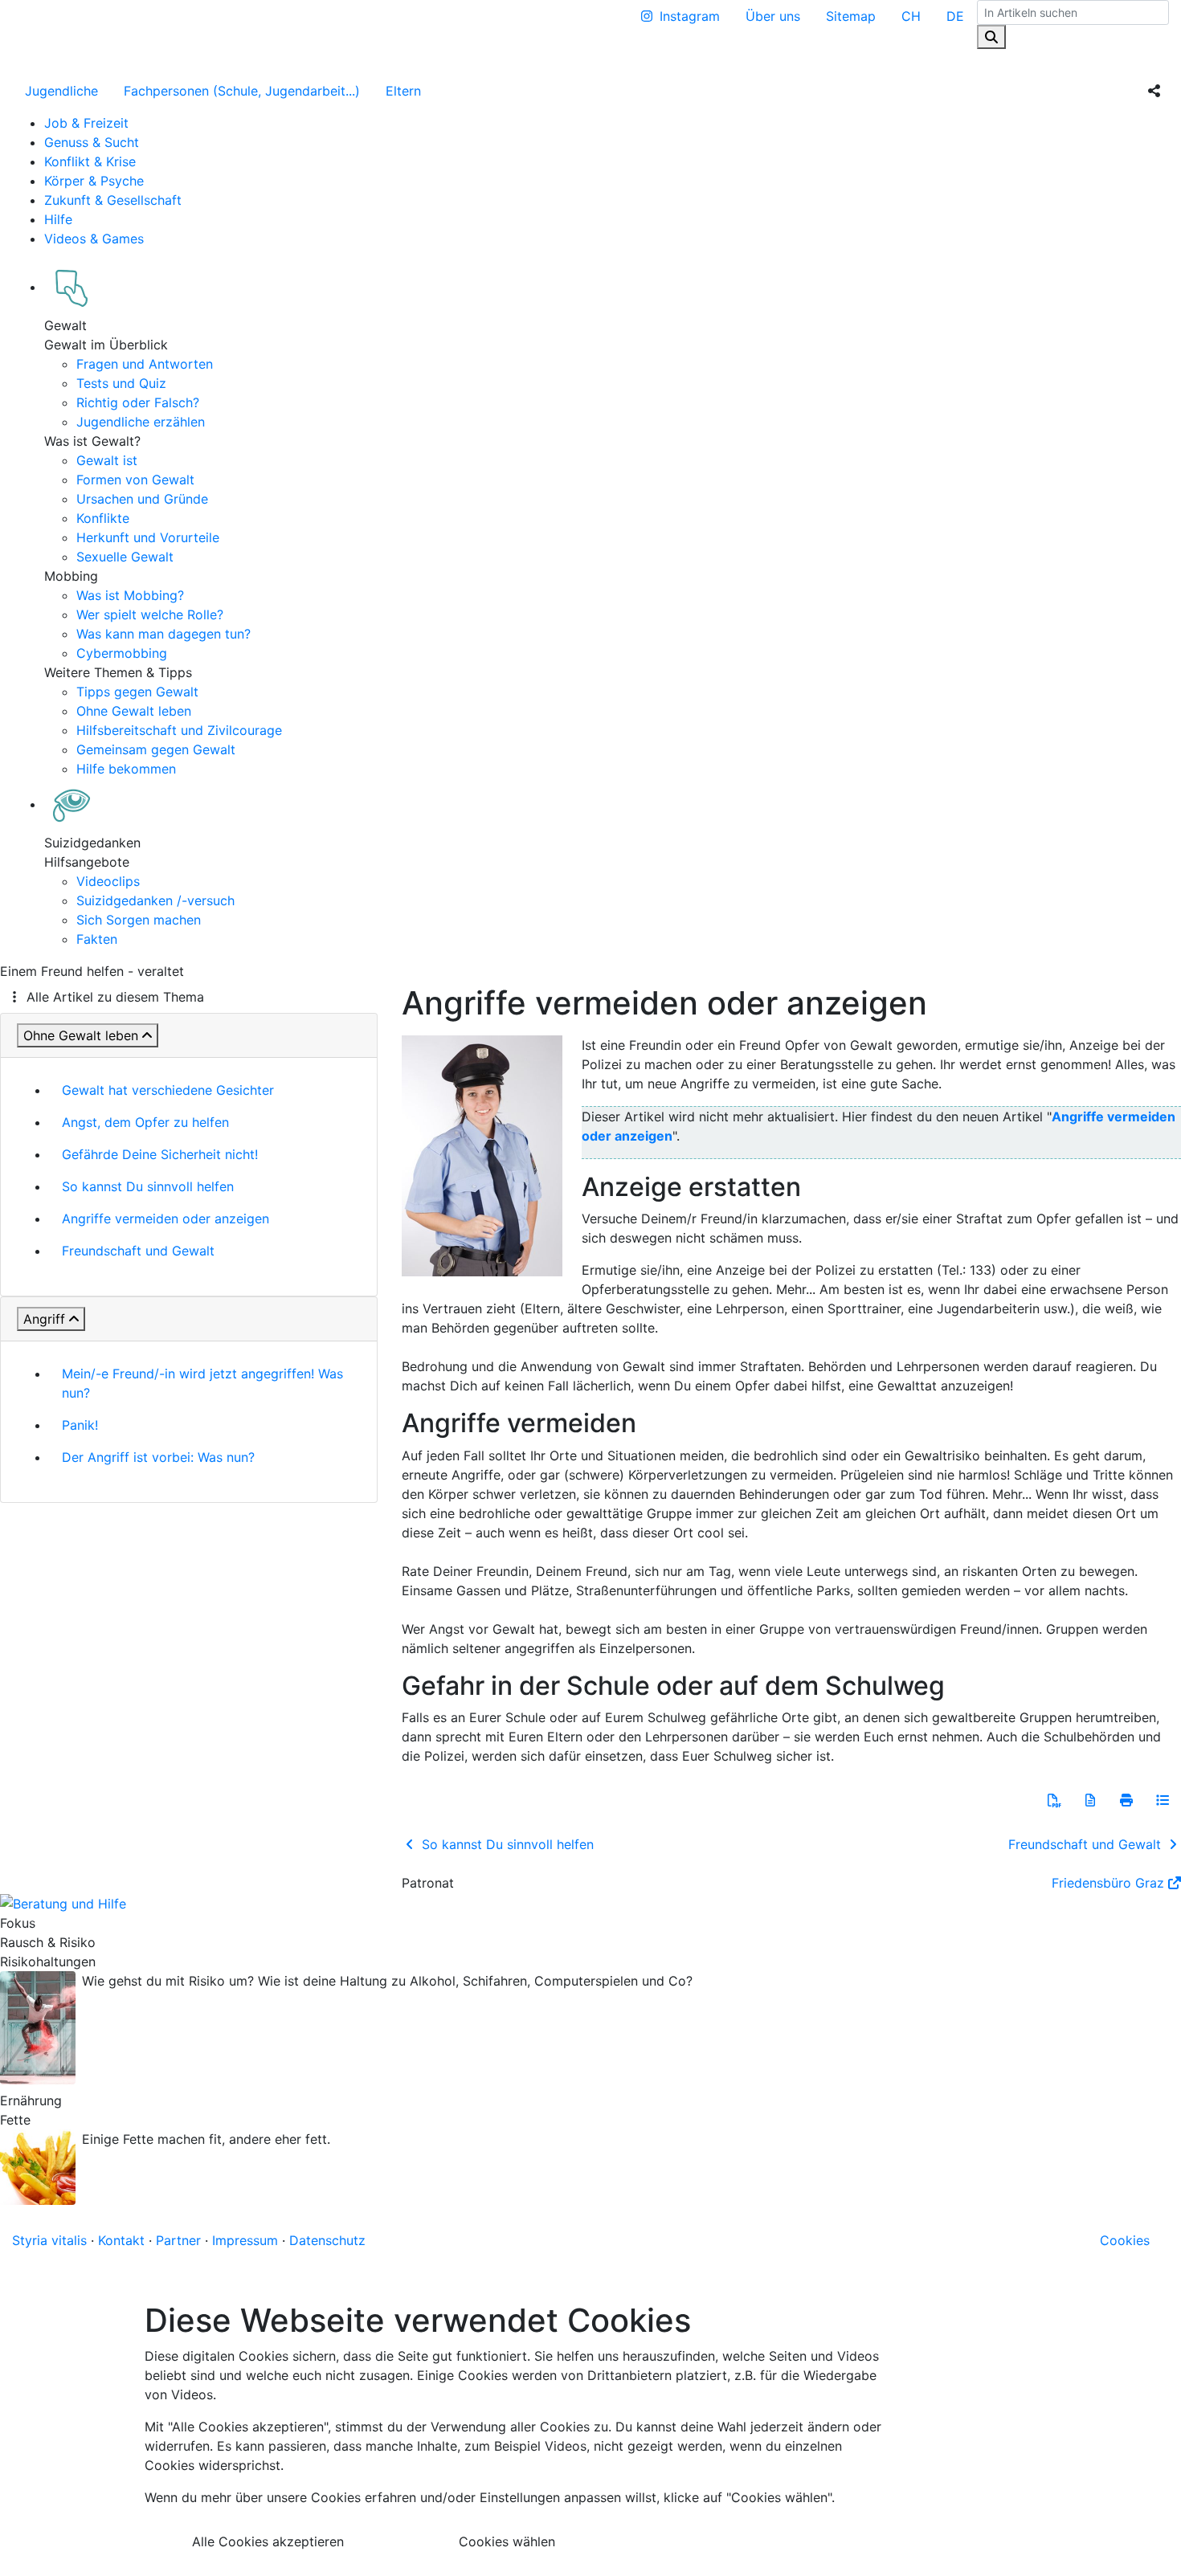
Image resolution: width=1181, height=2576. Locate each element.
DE (955, 16)
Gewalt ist (107, 460)
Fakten (97, 939)
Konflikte (103, 518)
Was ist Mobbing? (130, 595)
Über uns (773, 16)
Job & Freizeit (86, 123)
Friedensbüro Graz (1108, 1883)
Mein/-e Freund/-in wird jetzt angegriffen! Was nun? (202, 1383)
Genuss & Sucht (92, 142)
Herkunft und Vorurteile (148, 537)
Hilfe (58, 219)
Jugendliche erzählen (141, 422)
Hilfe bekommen (126, 769)
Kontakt (121, 2240)
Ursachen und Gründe (142, 499)
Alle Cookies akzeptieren (268, 2541)
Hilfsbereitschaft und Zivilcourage (179, 730)
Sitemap (851, 16)
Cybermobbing (122, 653)
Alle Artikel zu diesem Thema (115, 997)
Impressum (245, 2240)
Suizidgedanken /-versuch (155, 900)
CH (911, 16)
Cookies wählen (507, 2541)
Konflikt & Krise (90, 161)
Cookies (1125, 2240)
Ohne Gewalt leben (134, 711)
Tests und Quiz (121, 383)
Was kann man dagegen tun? (163, 634)
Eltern (403, 91)
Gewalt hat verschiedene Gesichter (168, 1090)
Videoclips (108, 881)
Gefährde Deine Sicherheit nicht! (160, 1154)
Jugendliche (61, 91)
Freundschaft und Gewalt (138, 1251)
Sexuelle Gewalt (125, 557)
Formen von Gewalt (135, 480)
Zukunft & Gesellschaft (113, 200)
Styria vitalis (49, 2240)
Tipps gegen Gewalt (137, 692)
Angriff (44, 1319)
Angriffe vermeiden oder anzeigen (166, 1219)
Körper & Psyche (94, 181)
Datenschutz (327, 2240)
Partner (178, 2240)
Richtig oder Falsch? (138, 402)
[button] (1054, 1800)
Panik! (80, 1425)
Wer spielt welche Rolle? (150, 614)
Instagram (690, 16)
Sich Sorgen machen (139, 920)
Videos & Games (94, 239)
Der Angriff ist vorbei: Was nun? (158, 1457)
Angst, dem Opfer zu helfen (145, 1122)
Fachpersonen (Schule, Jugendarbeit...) (242, 91)
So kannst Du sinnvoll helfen (148, 1186)
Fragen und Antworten (145, 364)
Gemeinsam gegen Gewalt (156, 749)
